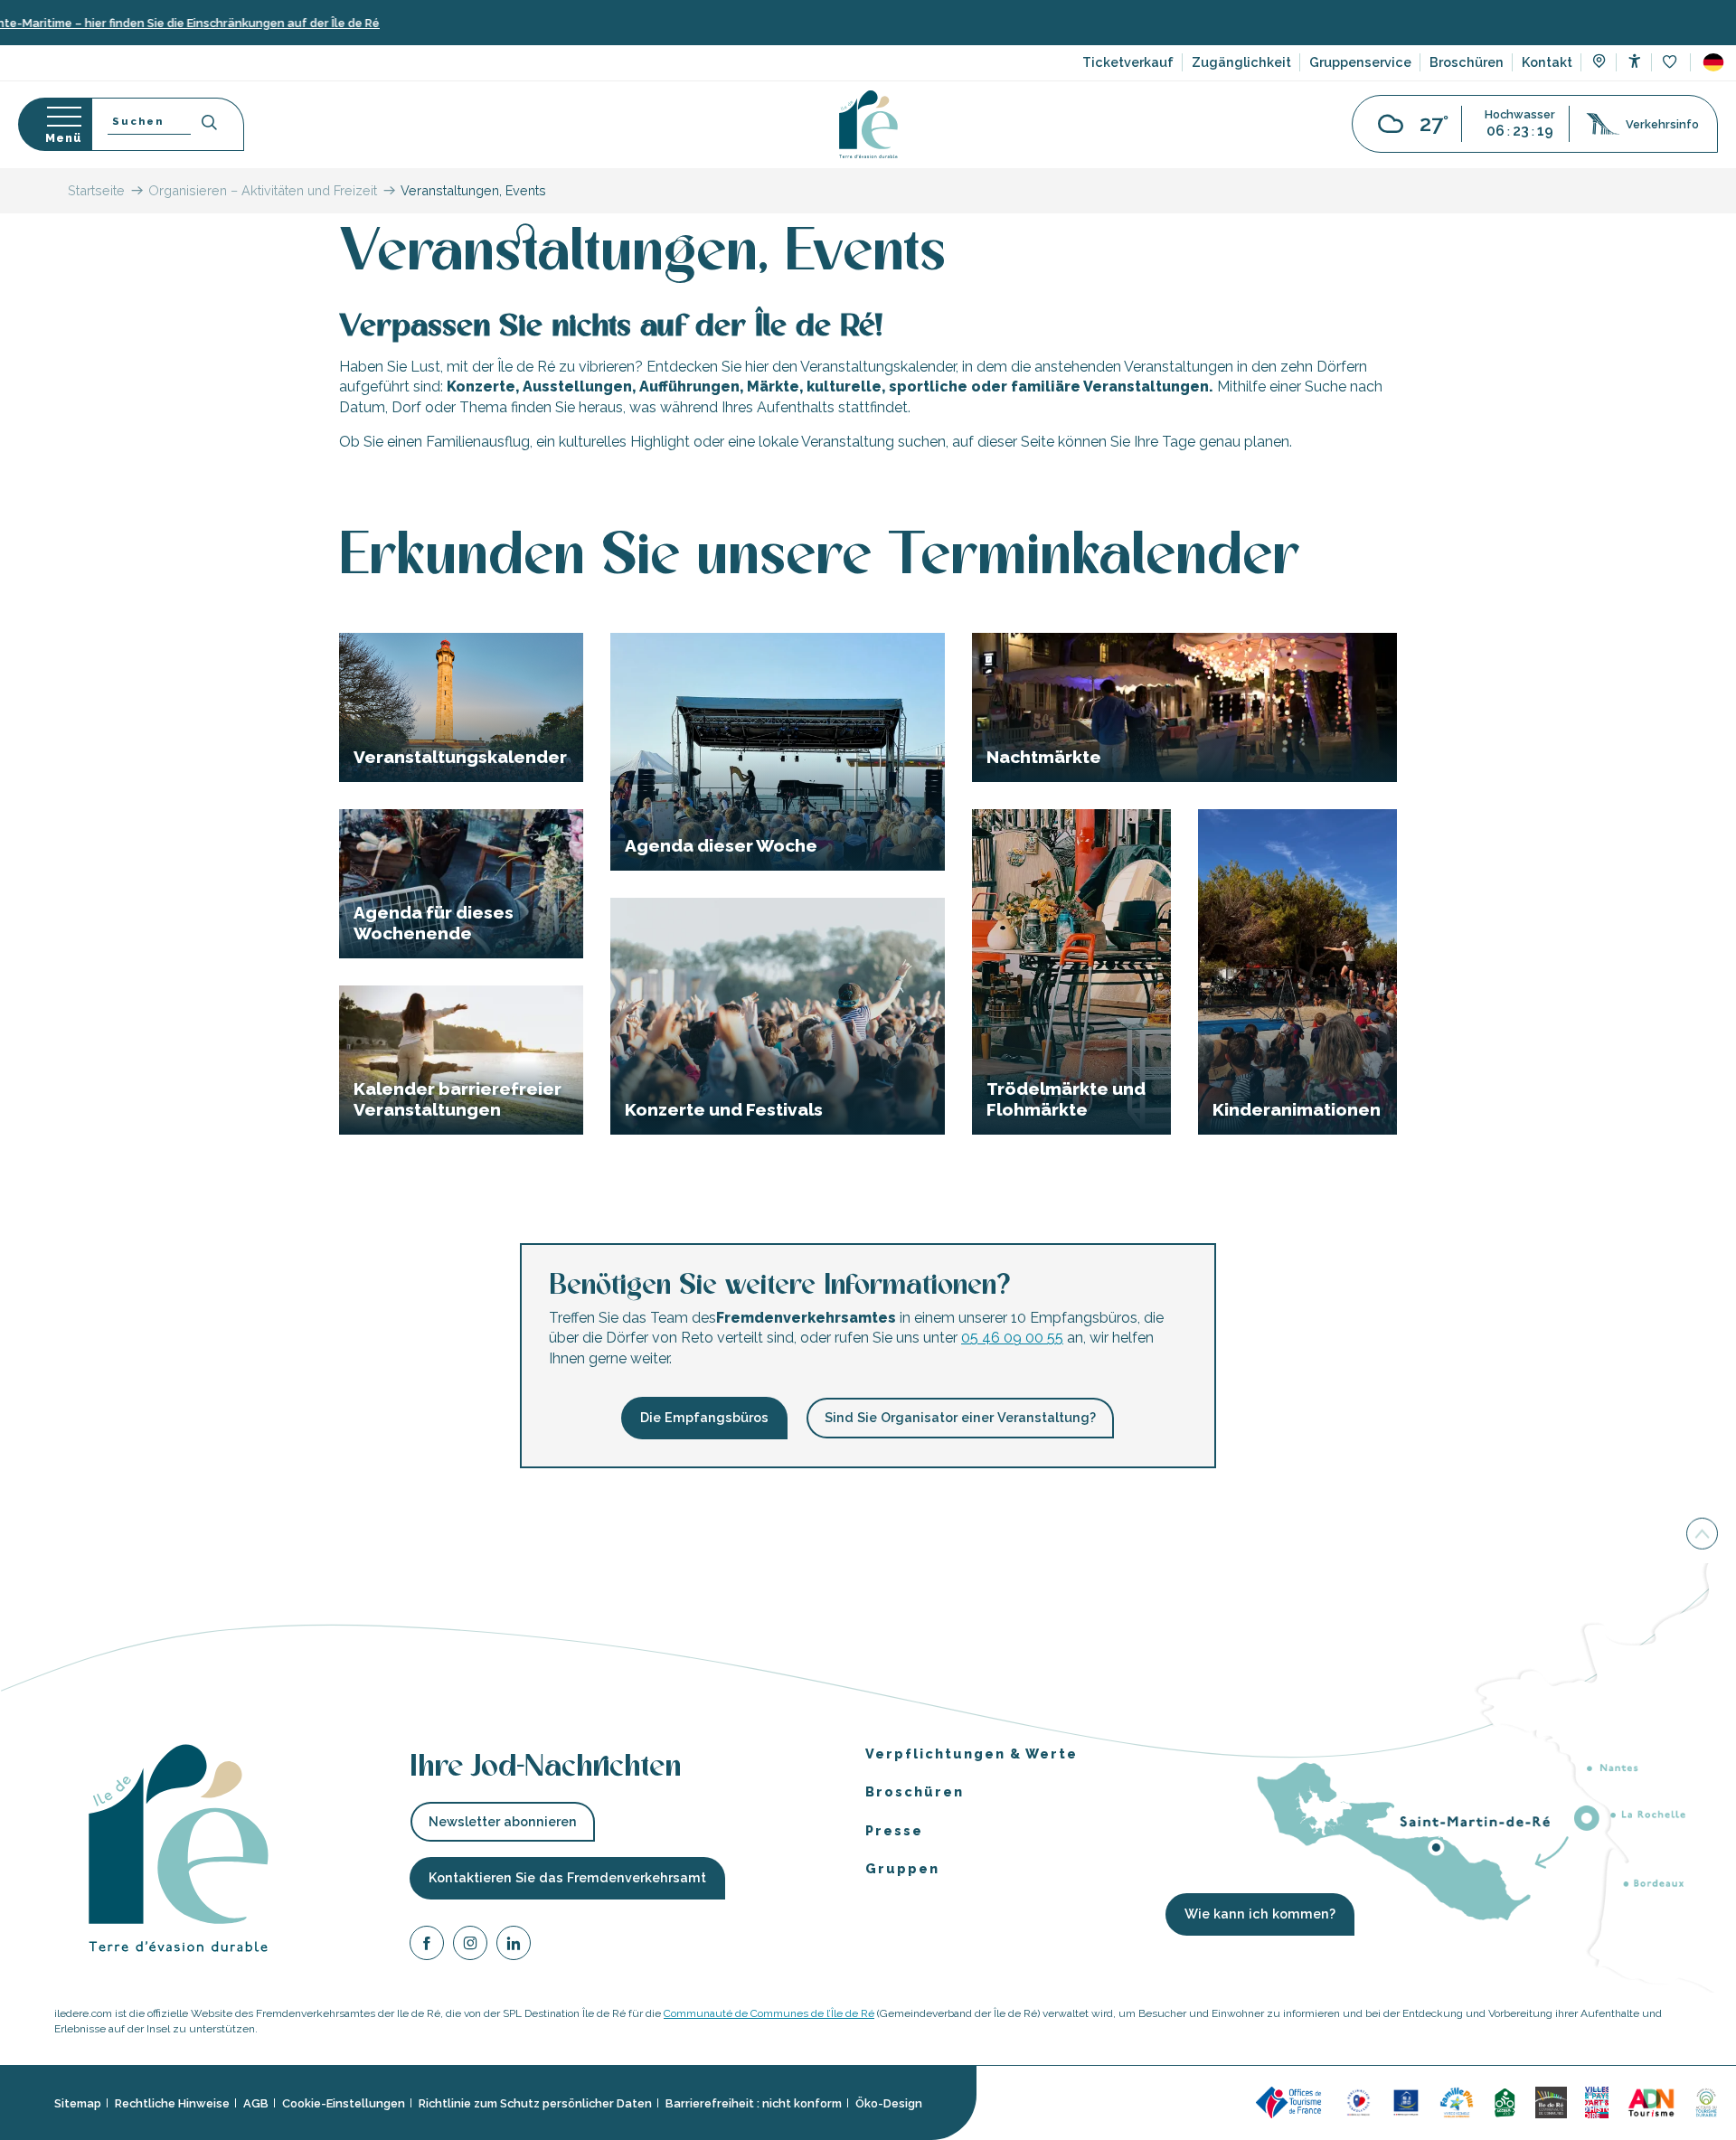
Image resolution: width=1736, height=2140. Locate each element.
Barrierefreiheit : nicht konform (754, 2102)
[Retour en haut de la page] (1702, 1532)
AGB (256, 2102)
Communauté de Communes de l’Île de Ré (769, 2013)
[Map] (1599, 63)
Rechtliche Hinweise (172, 2102)
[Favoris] (1671, 63)
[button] (1713, 62)
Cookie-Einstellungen (344, 2102)
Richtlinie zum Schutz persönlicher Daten (535, 2102)
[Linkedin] (514, 1945)
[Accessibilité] (1634, 61)
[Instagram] (470, 1945)
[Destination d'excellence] (1359, 2102)
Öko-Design (889, 2102)
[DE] (1713, 62)
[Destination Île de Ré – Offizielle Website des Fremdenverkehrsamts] (868, 124)
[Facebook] (427, 1945)
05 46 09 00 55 (1012, 1338)
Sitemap (78, 2102)
